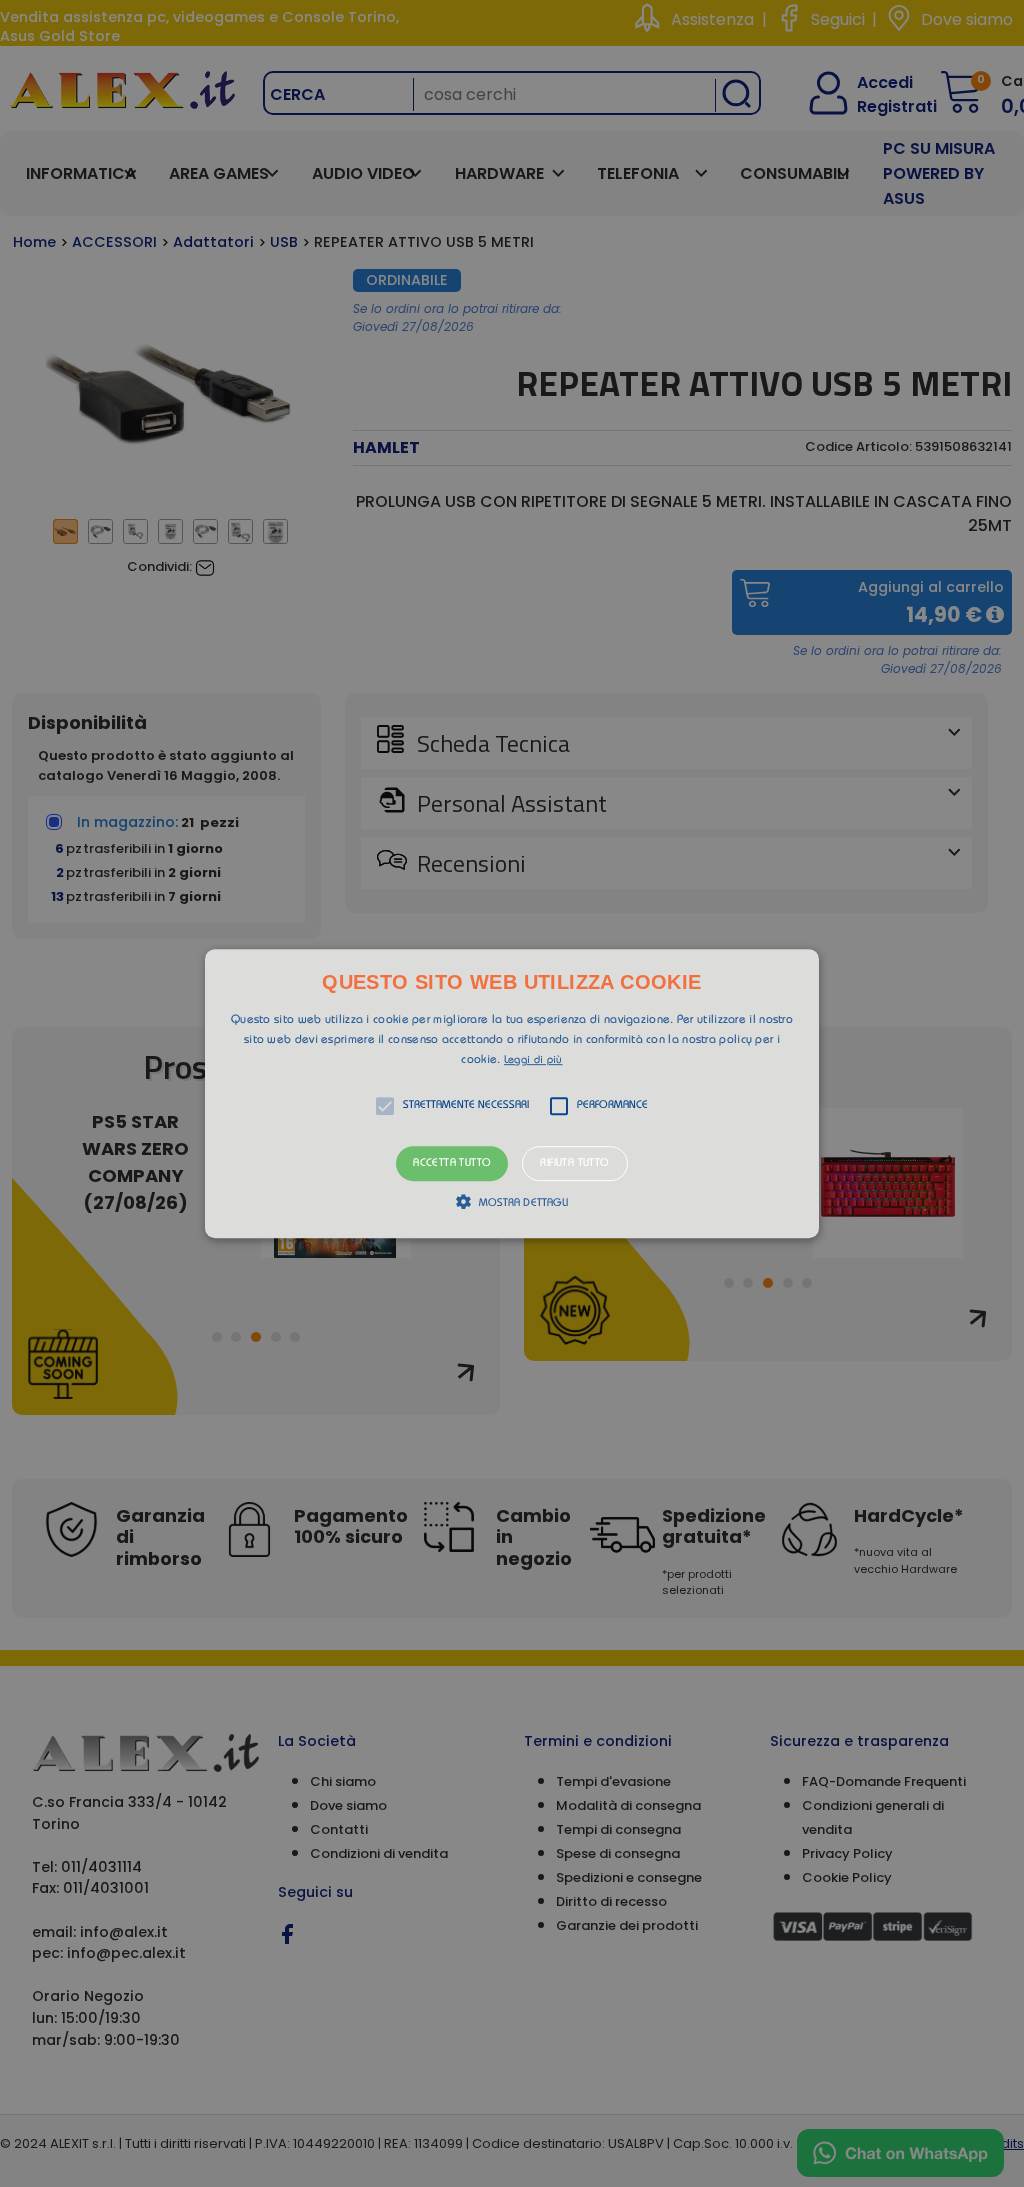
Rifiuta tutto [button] (574, 1163)
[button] (512, 1094)
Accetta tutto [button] (452, 1163)
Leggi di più (533, 1060)
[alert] (512, 1093)
